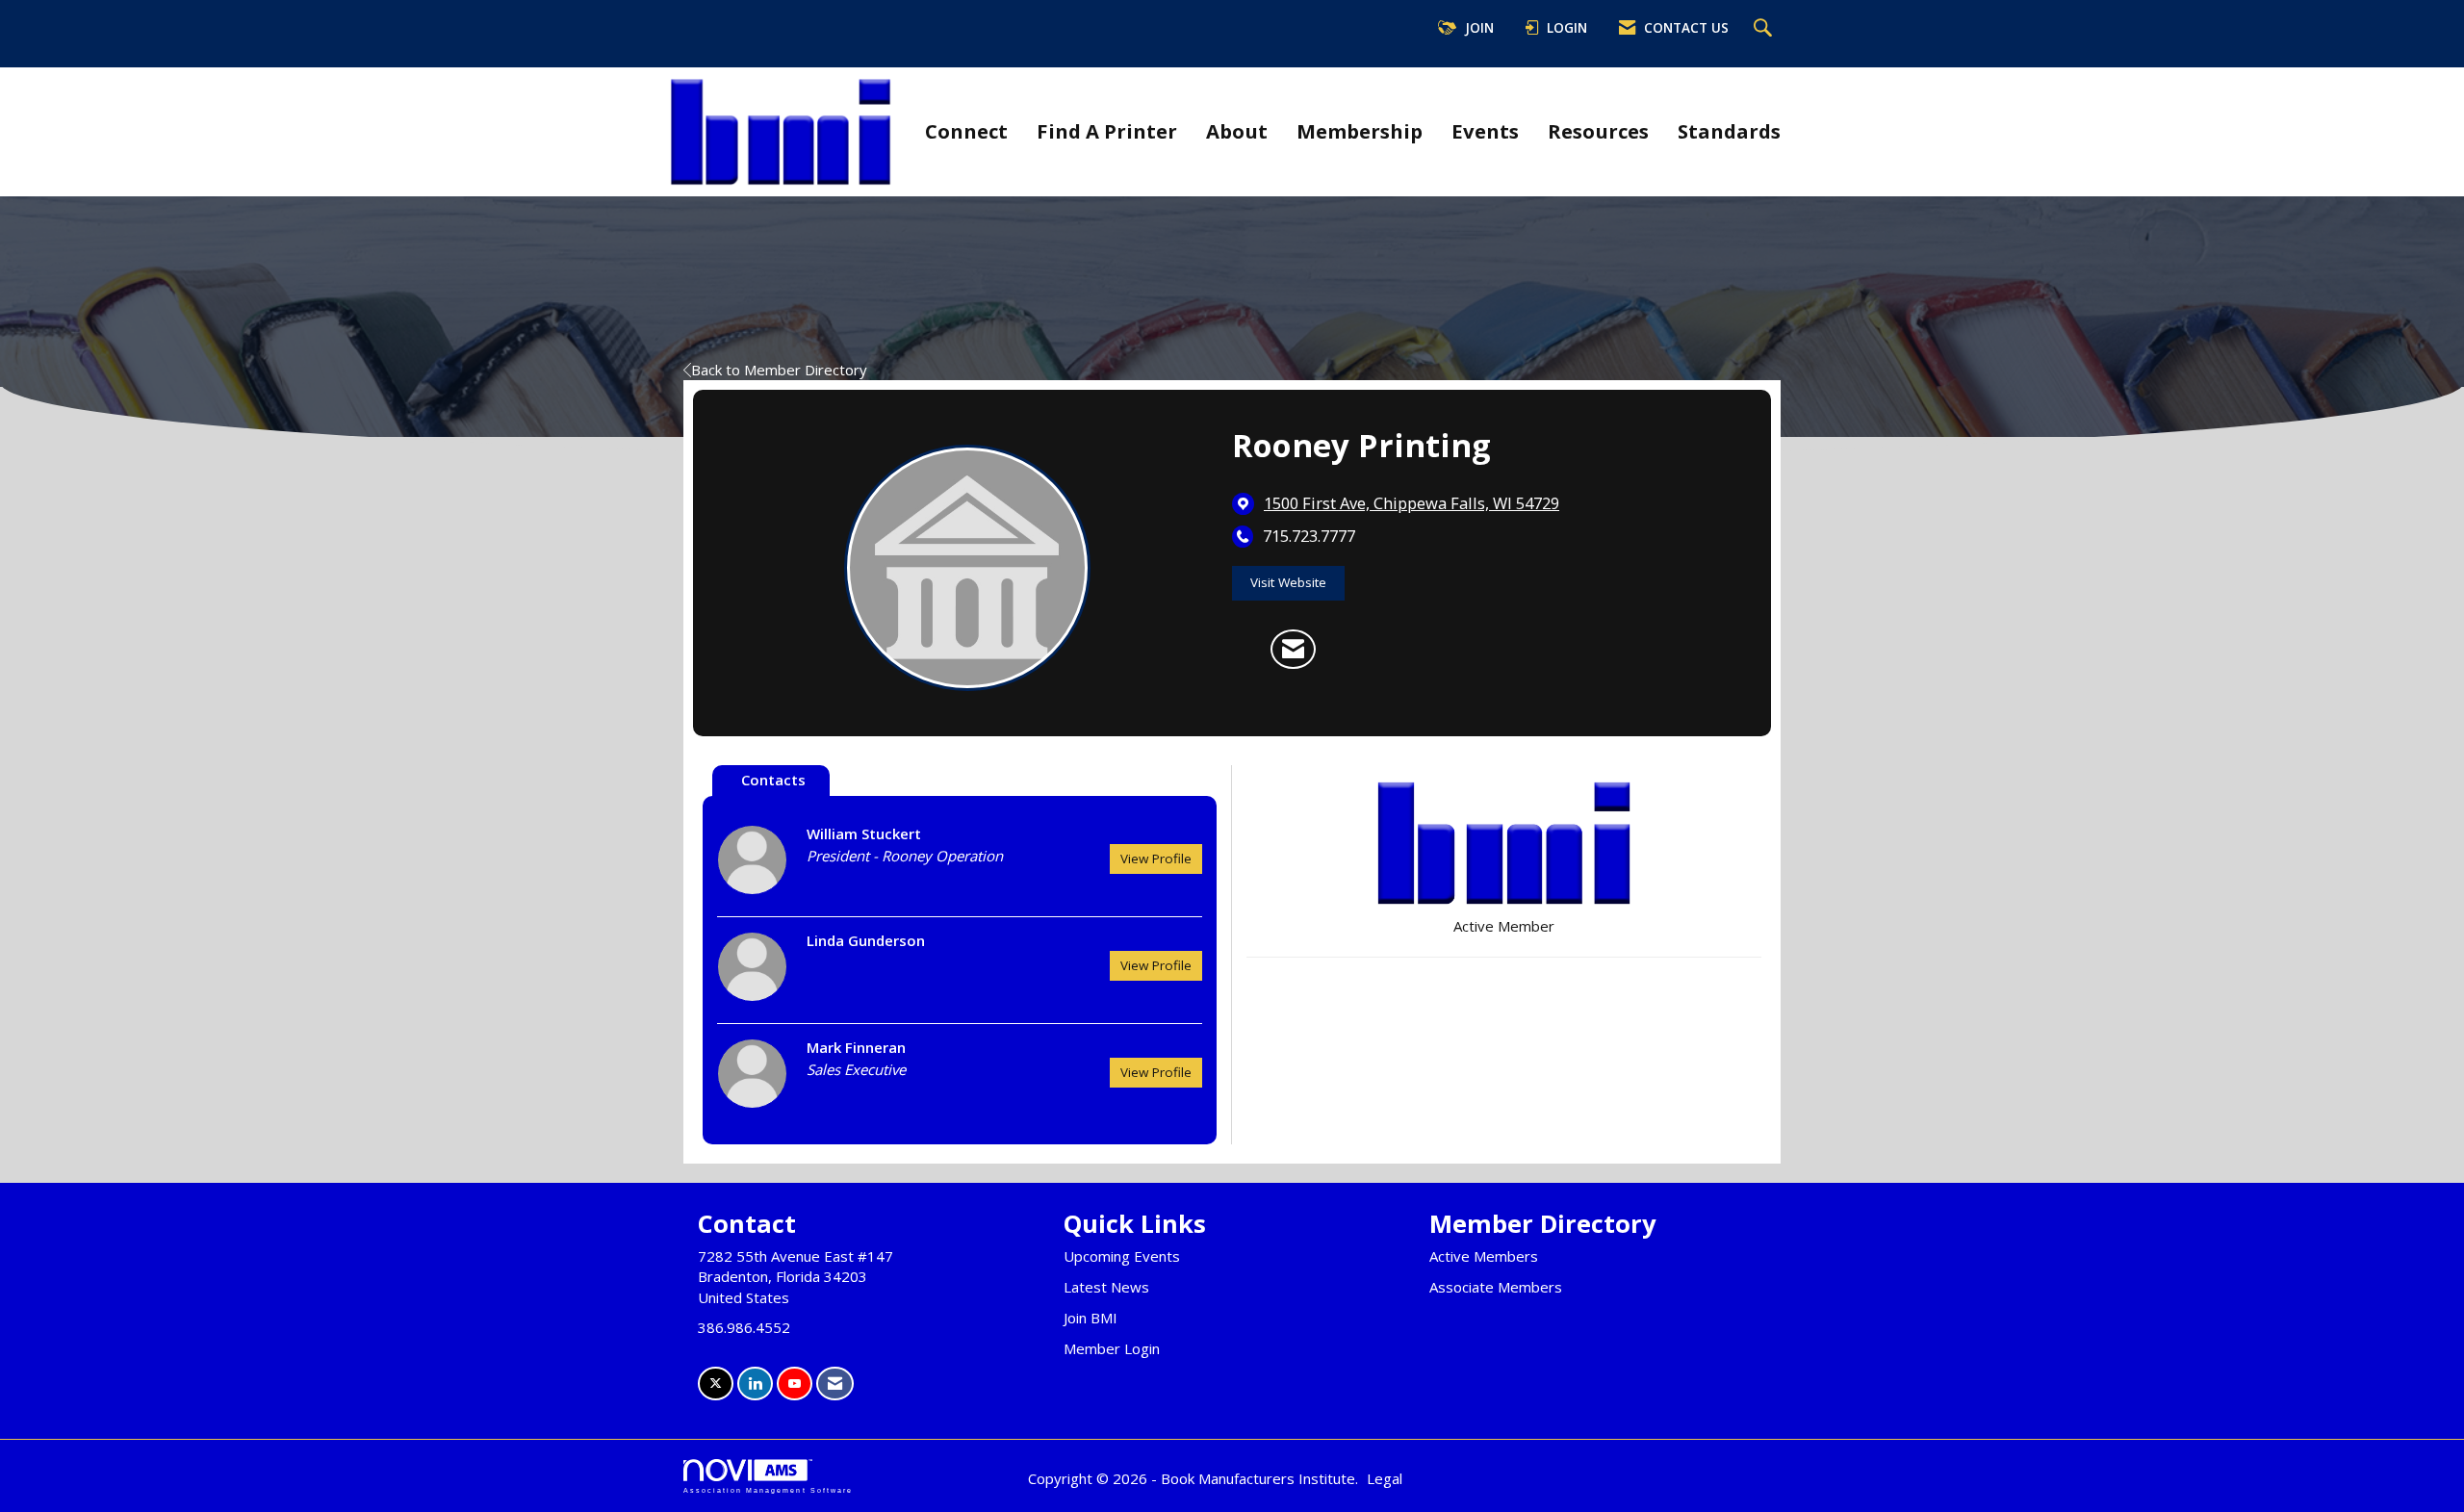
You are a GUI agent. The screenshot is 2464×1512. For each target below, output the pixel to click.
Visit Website (1288, 582)
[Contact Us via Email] (835, 1384)
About (1237, 131)
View (1156, 859)
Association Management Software (768, 1490)
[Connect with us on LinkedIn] (755, 1384)
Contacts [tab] (773, 780)
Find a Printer (1107, 131)
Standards (1729, 131)
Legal (1385, 1478)
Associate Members (1496, 1287)
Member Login (1112, 1348)
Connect (966, 131)
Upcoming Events (1122, 1256)
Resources (1598, 131)
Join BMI (1091, 1318)
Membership (1360, 131)
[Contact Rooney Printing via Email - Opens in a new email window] (1293, 650)
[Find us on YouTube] (795, 1384)
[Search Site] (1765, 29)
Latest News (1106, 1287)
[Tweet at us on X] (716, 1384)
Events (1485, 131)
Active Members (1484, 1256)
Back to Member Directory (779, 370)
